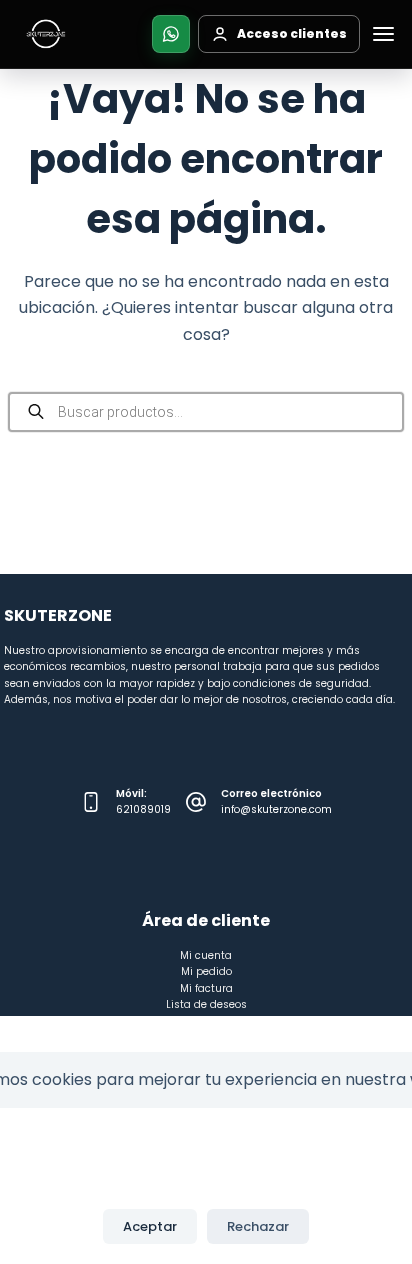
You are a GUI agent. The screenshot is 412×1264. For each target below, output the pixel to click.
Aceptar (150, 1226)
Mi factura (206, 988)
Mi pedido (206, 971)
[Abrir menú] (383, 34)
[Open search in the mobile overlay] (206, 412)
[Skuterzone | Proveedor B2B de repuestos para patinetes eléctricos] (46, 34)
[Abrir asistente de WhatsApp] (171, 34)
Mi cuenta (206, 955)
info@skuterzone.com (276, 809)
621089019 (143, 809)
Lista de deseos (206, 1004)
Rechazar (258, 1226)
